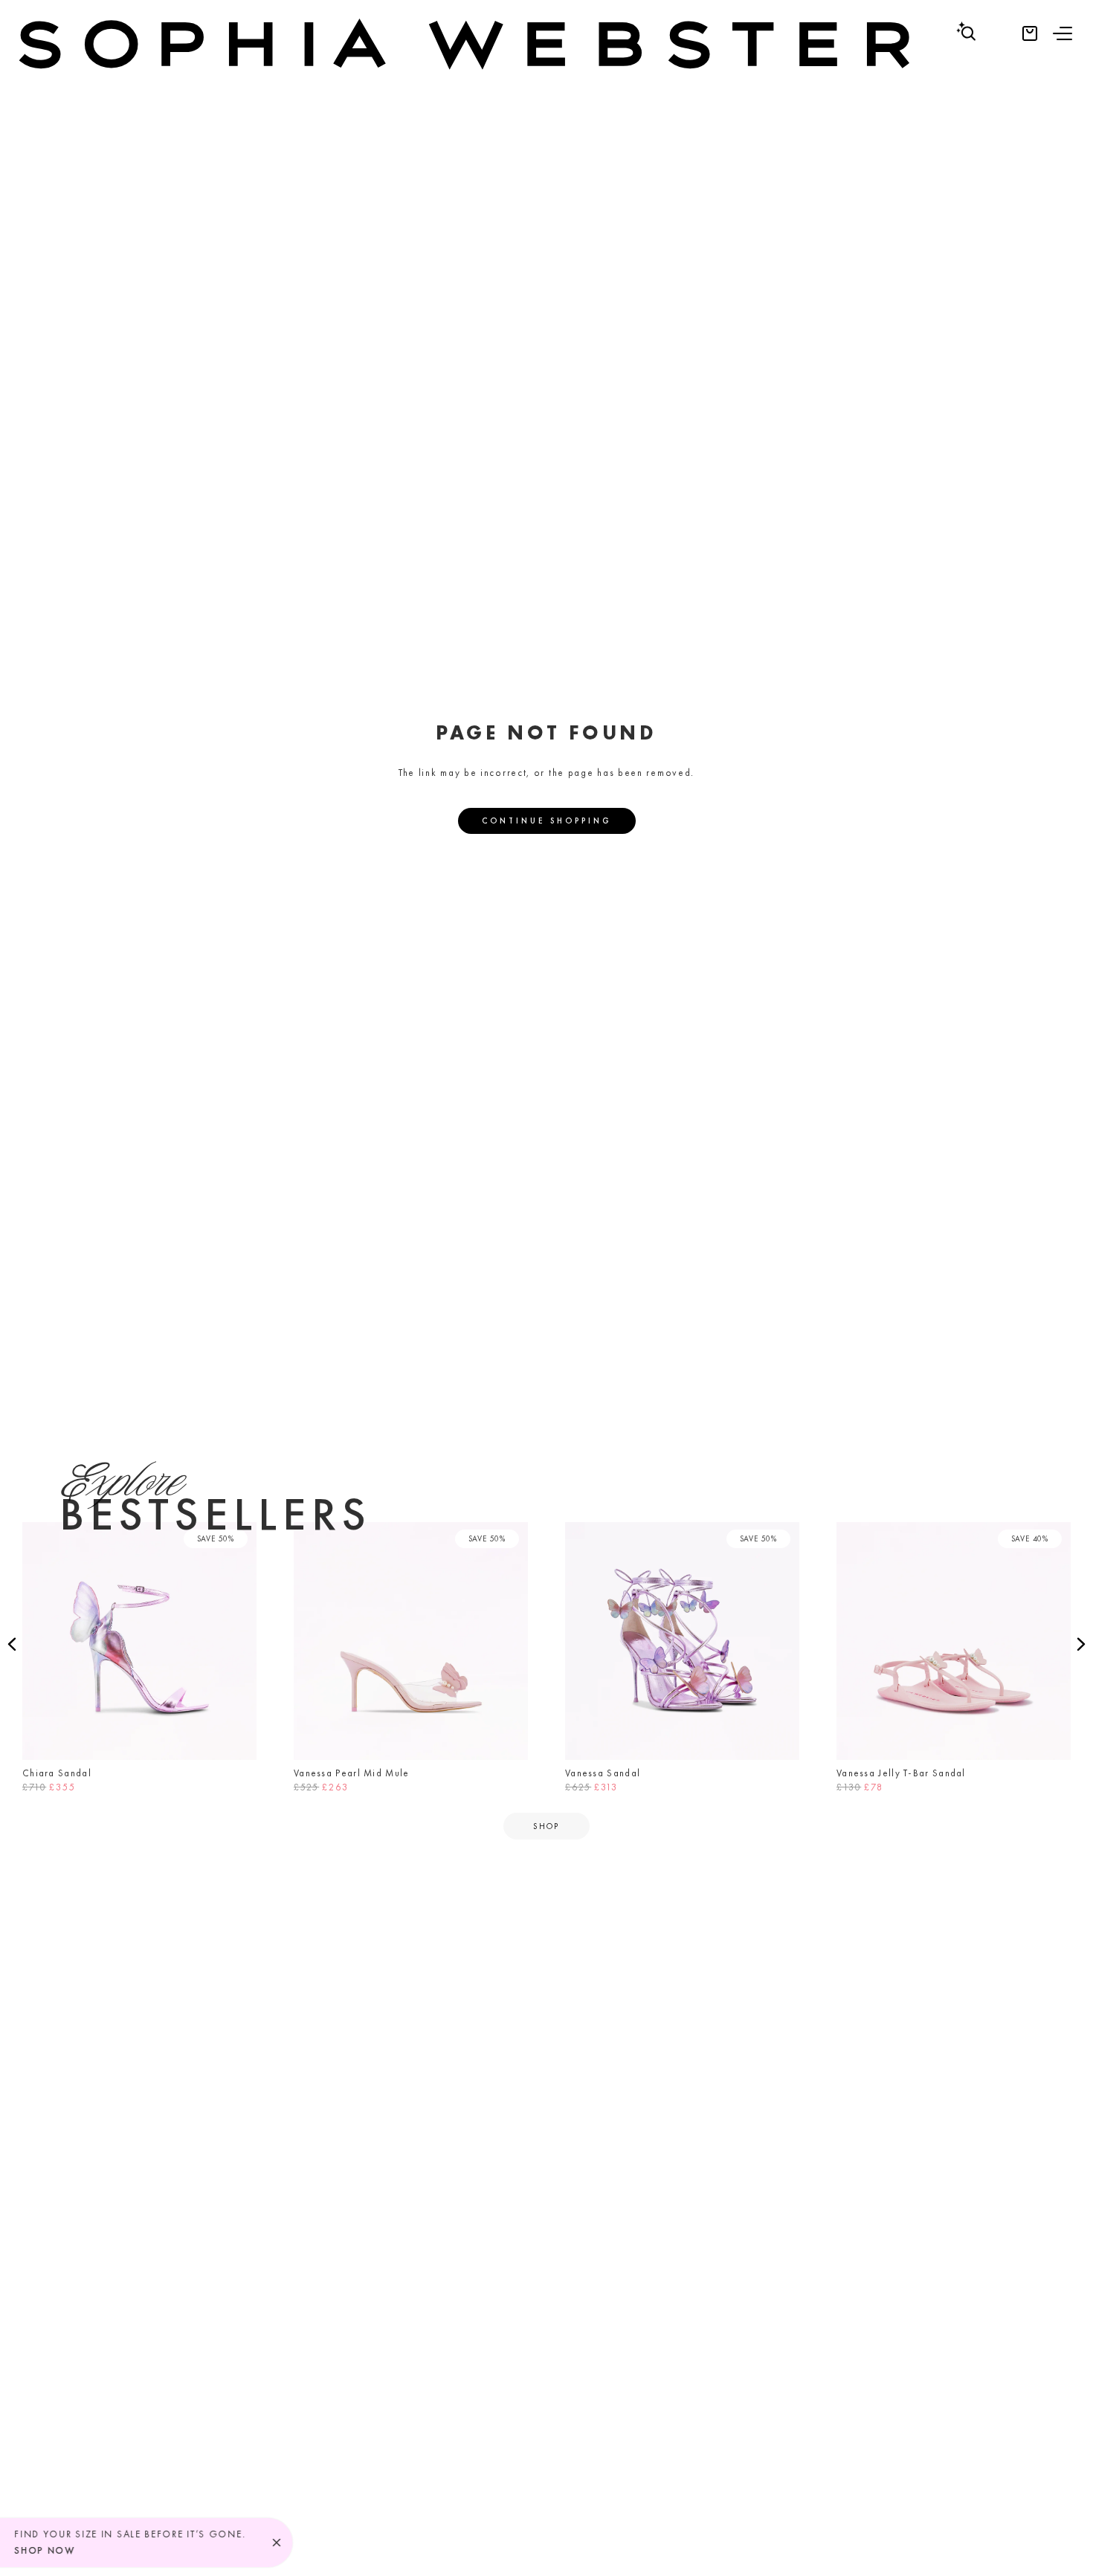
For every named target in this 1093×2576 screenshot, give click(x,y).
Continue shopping (547, 821)
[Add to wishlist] (241, 1538)
